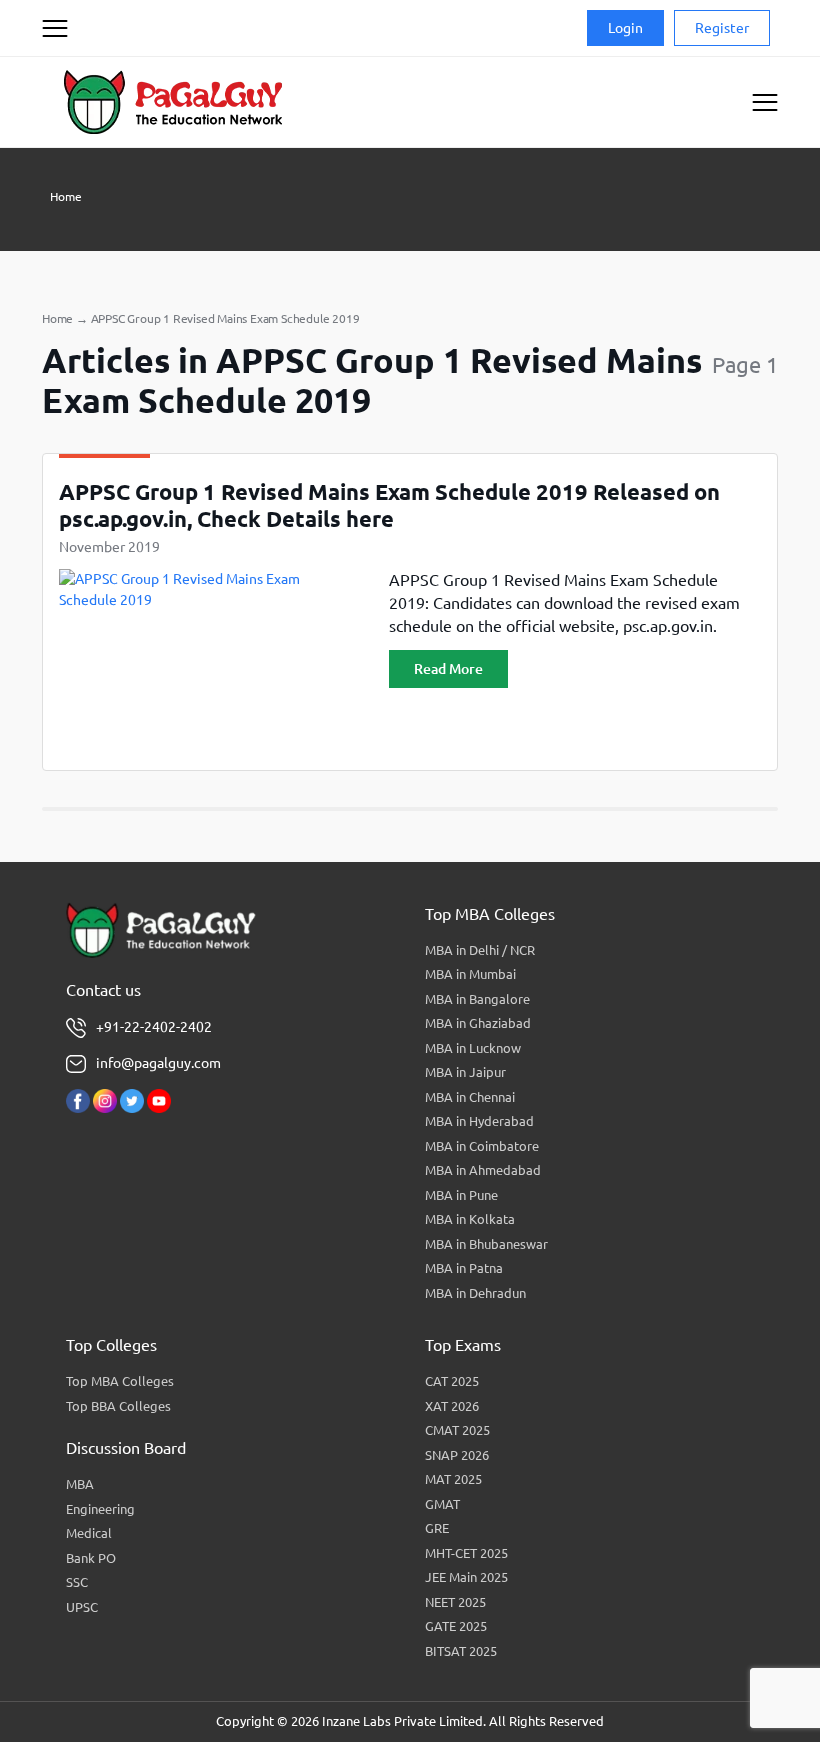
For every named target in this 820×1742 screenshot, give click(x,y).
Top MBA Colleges (120, 1381)
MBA (80, 1484)
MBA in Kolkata (470, 1219)
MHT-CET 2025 (466, 1553)
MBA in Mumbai (470, 974)
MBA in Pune (461, 1195)
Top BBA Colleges (118, 1406)
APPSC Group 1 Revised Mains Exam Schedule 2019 (225, 318)
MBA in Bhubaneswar (486, 1244)
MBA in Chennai (470, 1097)
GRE (437, 1528)
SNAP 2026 (457, 1455)
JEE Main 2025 (466, 1577)
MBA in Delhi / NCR (480, 950)
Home (66, 196)
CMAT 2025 (457, 1430)
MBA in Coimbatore (482, 1146)
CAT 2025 (452, 1381)
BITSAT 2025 (461, 1651)
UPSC (82, 1607)
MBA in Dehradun (475, 1293)
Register (722, 28)
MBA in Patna (464, 1268)
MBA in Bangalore (477, 999)
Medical (89, 1533)
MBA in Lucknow (473, 1048)
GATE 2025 (456, 1626)
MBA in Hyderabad (479, 1121)
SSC (77, 1582)
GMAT (442, 1504)
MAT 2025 (453, 1479)
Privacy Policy (80, 104)
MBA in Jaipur (465, 1072)
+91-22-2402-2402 (154, 1027)
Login (625, 28)
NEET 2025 (455, 1602)
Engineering (100, 1509)
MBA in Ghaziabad (478, 1023)
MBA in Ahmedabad (483, 1170)
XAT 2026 (452, 1406)
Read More (448, 669)
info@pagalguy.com (158, 1063)
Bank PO (91, 1558)
